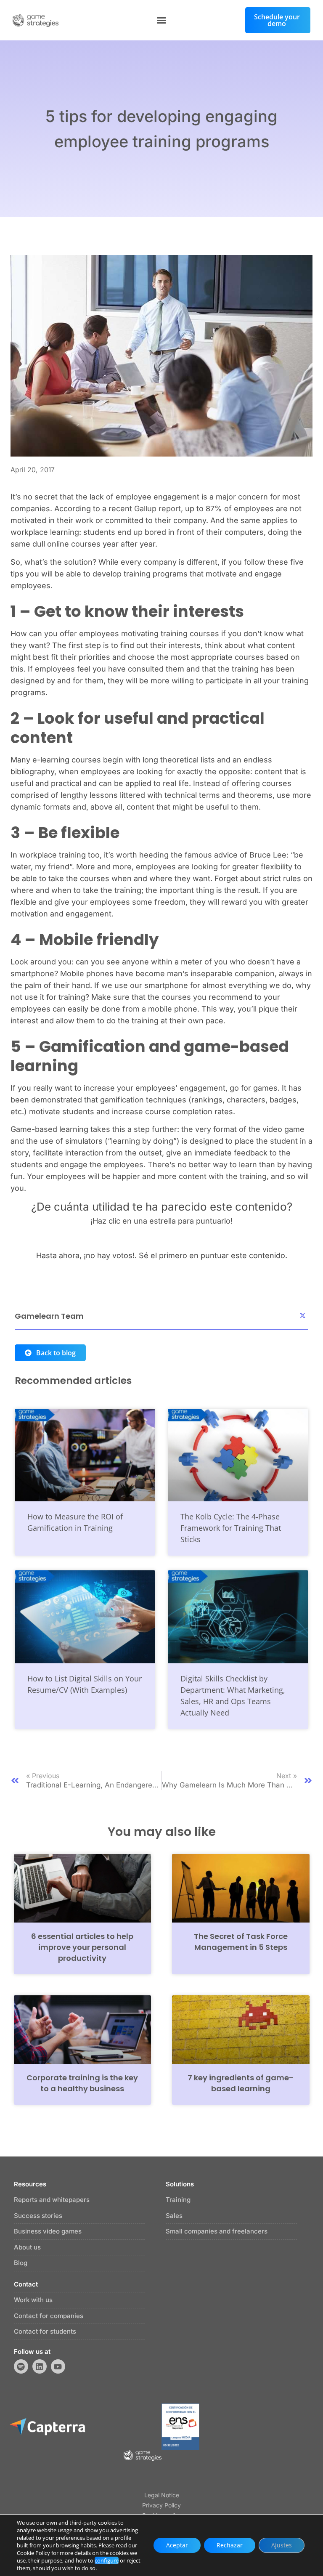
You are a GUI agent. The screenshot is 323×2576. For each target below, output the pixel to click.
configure (107, 2560)
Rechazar (230, 2545)
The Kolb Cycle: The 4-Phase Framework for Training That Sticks (231, 1528)
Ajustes (282, 2545)
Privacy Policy (161, 2505)
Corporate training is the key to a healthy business (82, 2083)
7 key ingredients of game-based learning (241, 2083)
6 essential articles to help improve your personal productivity (82, 1947)
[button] (161, 20)
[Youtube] (58, 2366)
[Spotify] (21, 2366)
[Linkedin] (40, 2366)
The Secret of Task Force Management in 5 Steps (241, 1942)
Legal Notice (162, 2495)
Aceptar (177, 2545)
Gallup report (158, 509)
